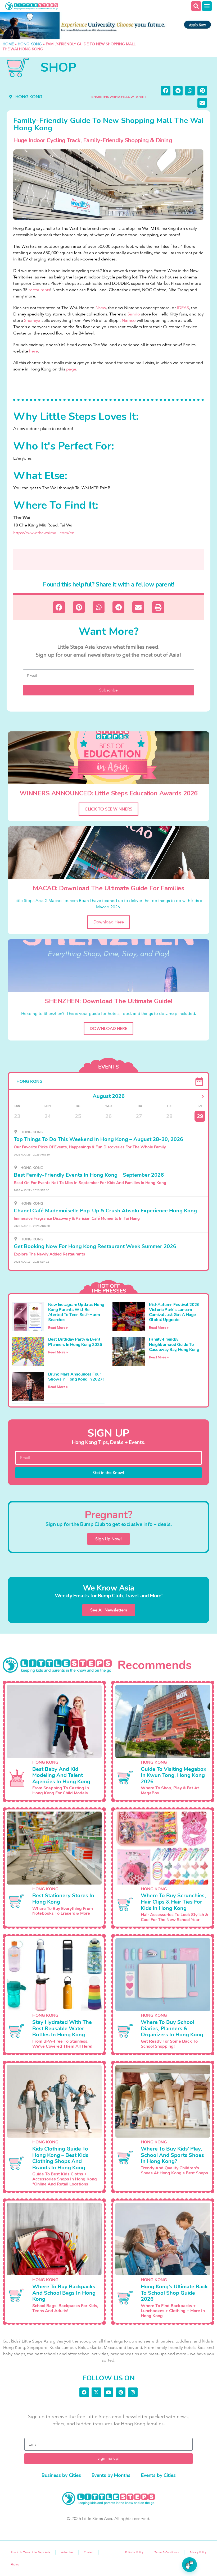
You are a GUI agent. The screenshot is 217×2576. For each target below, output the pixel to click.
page (71, 369)
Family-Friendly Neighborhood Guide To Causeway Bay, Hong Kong (174, 1344)
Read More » (58, 1328)
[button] (166, 91)
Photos (15, 2565)
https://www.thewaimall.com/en (44, 533)
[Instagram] (133, 2392)
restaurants (39, 290)
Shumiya (32, 320)
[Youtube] (108, 2392)
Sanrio (134, 314)
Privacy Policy (198, 2552)
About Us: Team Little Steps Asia (30, 2552)
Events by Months (111, 2475)
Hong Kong (30, 44)
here (33, 351)
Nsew (101, 308)
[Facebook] (84, 2392)
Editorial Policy (134, 2552)
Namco (129, 320)
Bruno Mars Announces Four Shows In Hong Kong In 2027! (76, 1377)
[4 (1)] (108, 26)
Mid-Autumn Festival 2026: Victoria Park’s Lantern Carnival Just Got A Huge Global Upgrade (175, 1312)
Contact (89, 2552)
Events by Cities (158, 2475)
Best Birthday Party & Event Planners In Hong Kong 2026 (75, 1342)
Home (8, 44)
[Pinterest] (121, 2392)
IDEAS (183, 308)
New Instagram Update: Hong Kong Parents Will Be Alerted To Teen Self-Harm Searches (76, 1312)
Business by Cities (61, 2475)
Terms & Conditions (167, 2552)
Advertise (67, 2552)
